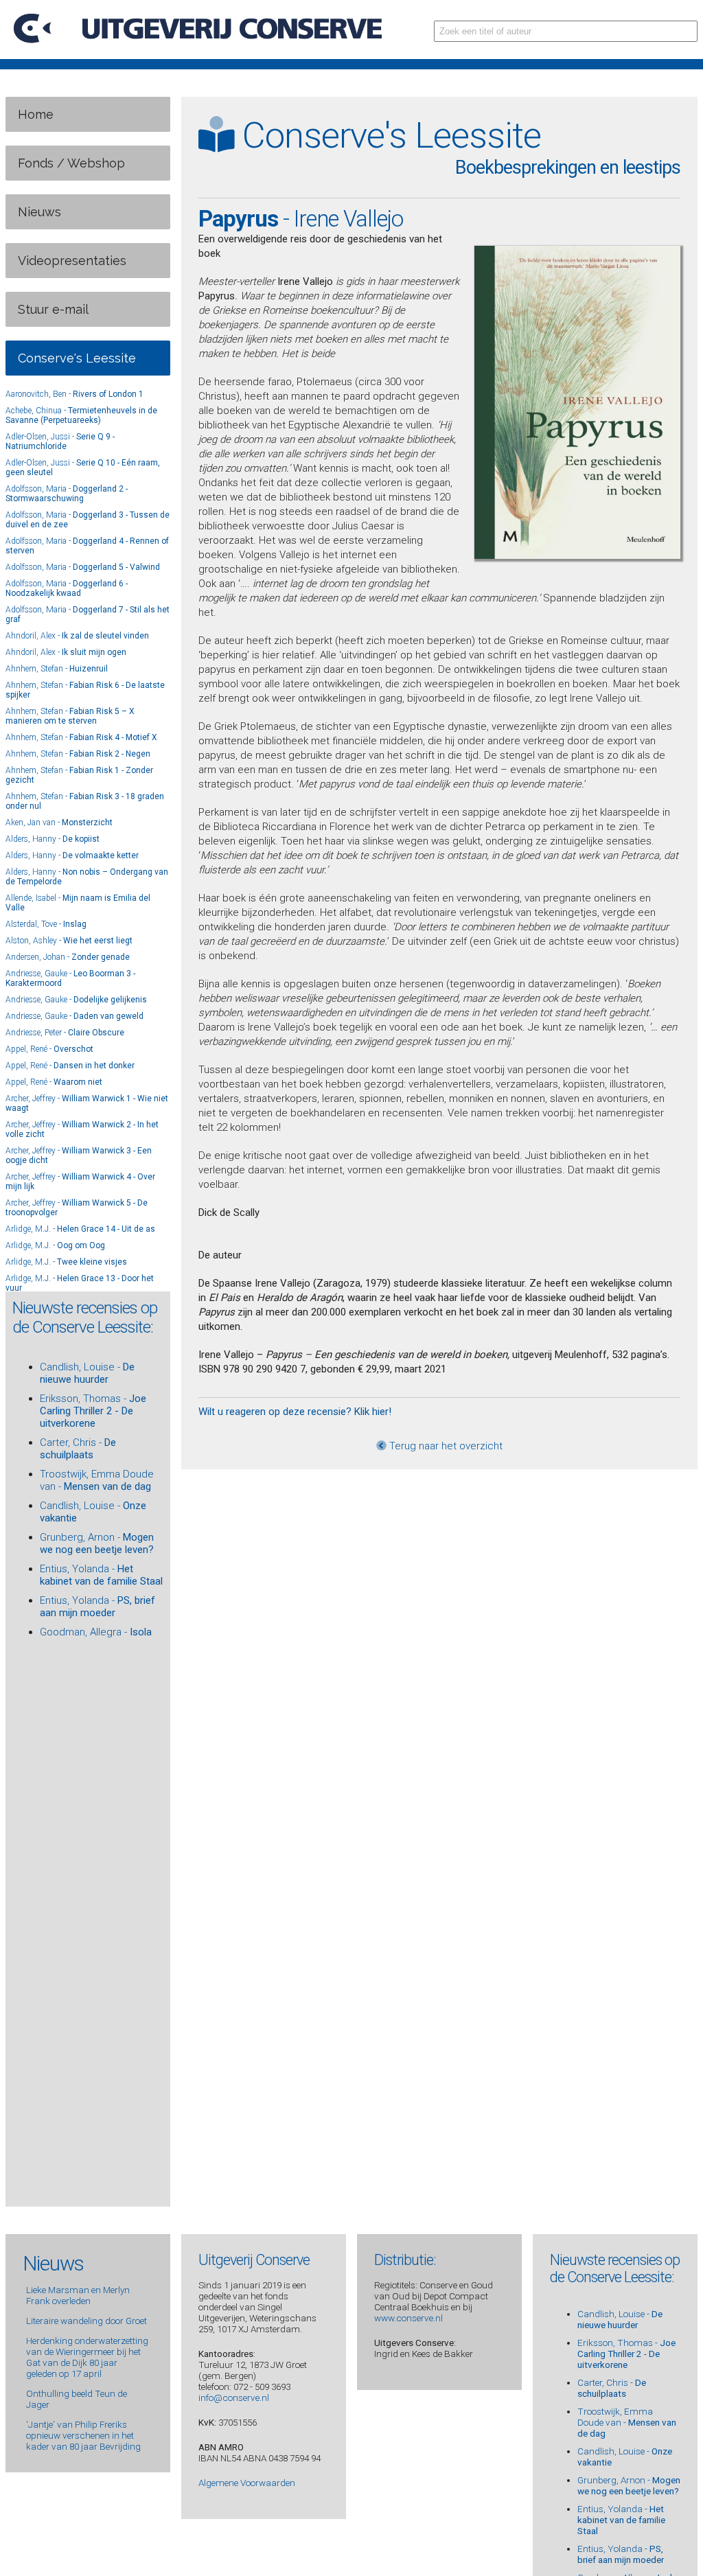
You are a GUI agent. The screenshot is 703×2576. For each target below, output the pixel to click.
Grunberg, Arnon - (97, 1543)
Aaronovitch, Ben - (74, 394)
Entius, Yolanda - (101, 1575)
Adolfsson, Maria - (67, 494)
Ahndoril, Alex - (77, 636)
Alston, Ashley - (69, 941)
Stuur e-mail (53, 309)
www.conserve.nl (408, 2318)
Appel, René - (49, 1049)
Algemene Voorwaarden (247, 2483)
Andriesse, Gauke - (76, 1000)
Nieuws (39, 212)
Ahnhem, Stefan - (57, 669)
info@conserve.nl (234, 2397)
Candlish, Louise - (87, 1373)
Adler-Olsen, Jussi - (60, 441)
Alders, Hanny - (53, 839)
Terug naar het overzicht (445, 1446)
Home (36, 114)
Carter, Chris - (78, 1449)
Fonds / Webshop (71, 163)
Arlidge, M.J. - (80, 1229)
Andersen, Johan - (68, 957)
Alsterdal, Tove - (46, 924)
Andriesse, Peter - (65, 1033)
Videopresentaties (72, 261)
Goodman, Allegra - (96, 1632)
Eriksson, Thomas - (93, 1411)
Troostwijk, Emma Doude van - (97, 1480)
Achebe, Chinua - (81, 415)
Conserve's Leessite (77, 358)
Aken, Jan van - (59, 823)
